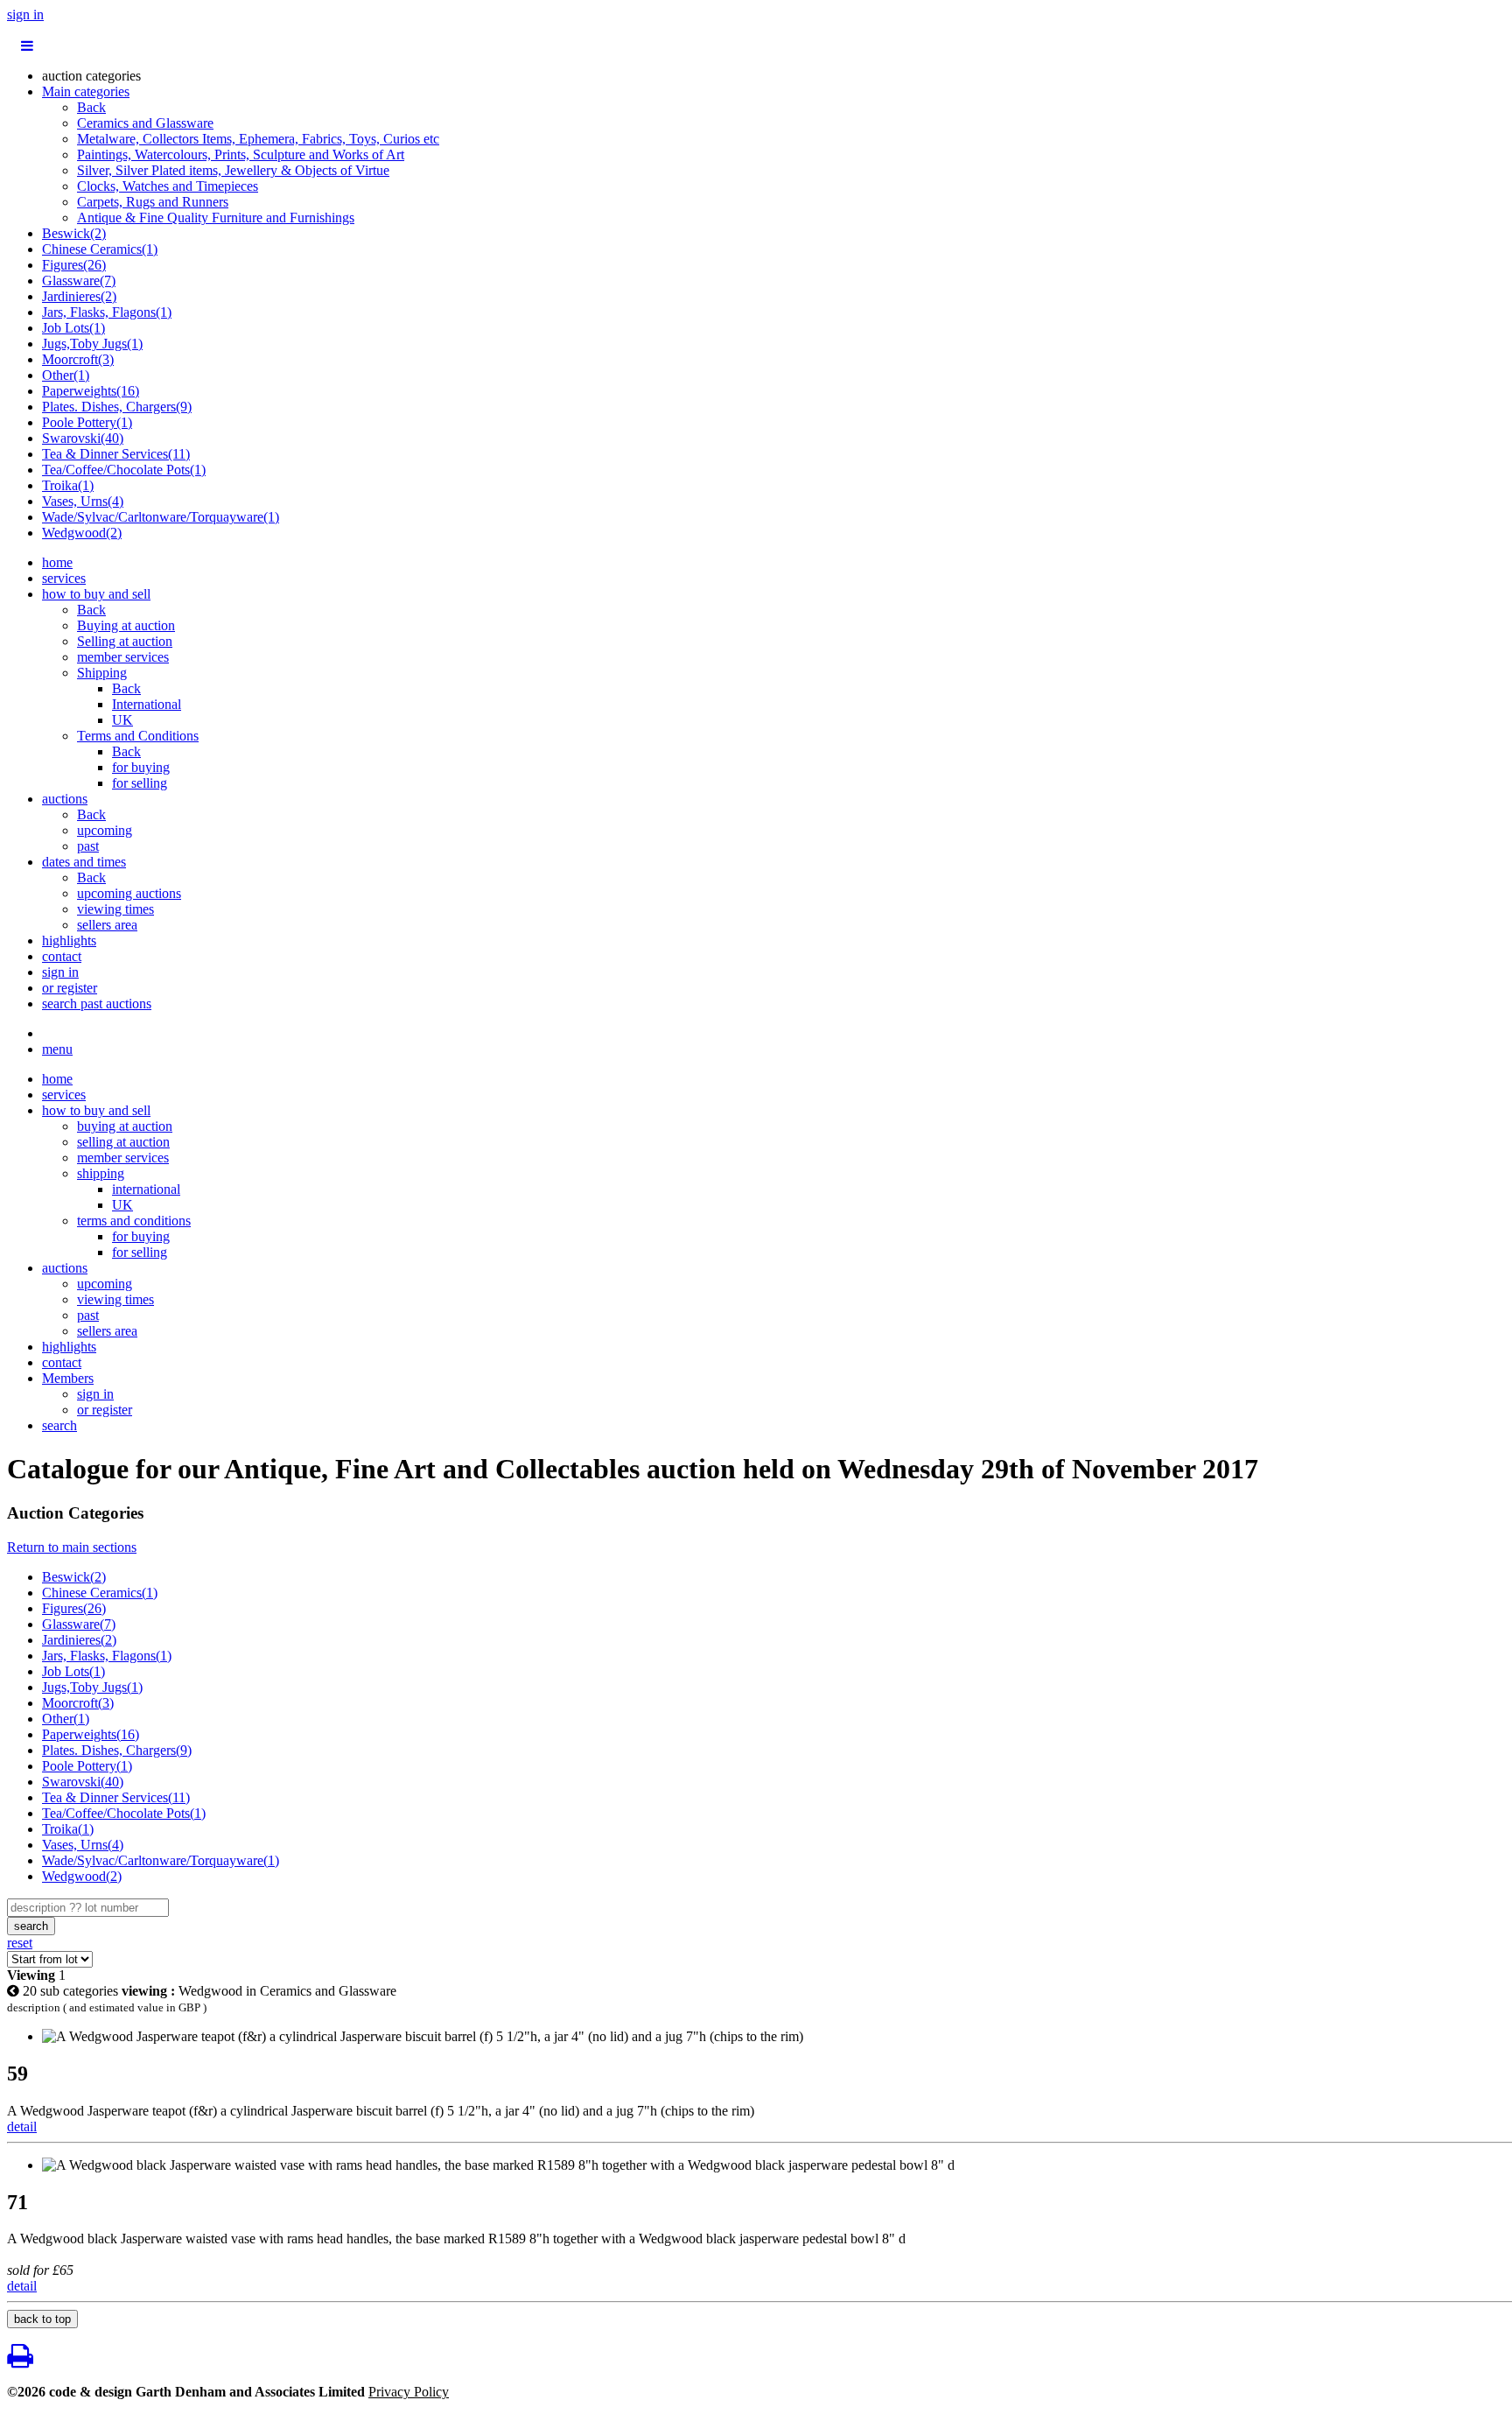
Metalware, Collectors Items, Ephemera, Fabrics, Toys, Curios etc (258, 139)
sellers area (107, 925)
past (88, 846)
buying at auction (125, 1126)
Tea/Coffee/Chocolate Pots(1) (124, 470)
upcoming (105, 830)
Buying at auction (126, 625)
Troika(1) (68, 485)
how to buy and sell (96, 594)
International (147, 704)
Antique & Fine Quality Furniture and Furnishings (216, 218)
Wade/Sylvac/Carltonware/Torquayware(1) (161, 517)
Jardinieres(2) (79, 296)
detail (22, 2126)
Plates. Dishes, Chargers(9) (117, 407)
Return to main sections (72, 1547)
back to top (42, 2319)
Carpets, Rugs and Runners (153, 202)
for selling (140, 783)
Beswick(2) (74, 233)
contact (62, 956)
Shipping (102, 673)
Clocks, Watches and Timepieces (168, 186)
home (57, 562)
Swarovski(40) (83, 438)
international (146, 1189)
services (64, 578)
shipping (101, 1173)
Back (91, 107)
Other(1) (66, 375)
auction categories (91, 76)
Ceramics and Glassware (145, 123)
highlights (69, 940)
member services (123, 657)
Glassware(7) (79, 281)
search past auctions (97, 1003)
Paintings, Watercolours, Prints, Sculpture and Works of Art (241, 154)
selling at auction (123, 1142)
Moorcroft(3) (78, 359)
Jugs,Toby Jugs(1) (92, 344)
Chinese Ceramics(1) (100, 249)
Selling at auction (125, 641)
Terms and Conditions (138, 736)
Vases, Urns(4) (83, 501)
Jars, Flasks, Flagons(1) (107, 312)
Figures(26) (74, 265)
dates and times (84, 862)
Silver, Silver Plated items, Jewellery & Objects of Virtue (233, 170)
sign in (25, 14)
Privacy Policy (409, 2392)
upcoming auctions (129, 893)
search (59, 1425)
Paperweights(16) (91, 391)
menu (57, 1049)
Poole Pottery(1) (87, 422)
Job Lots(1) (73, 328)
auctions (65, 799)
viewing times (115, 909)
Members (68, 1378)
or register (70, 988)
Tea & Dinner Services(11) (116, 454)
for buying (141, 767)
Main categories (86, 91)
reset (20, 1943)
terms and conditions (134, 1221)
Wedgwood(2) (82, 533)
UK (122, 720)
